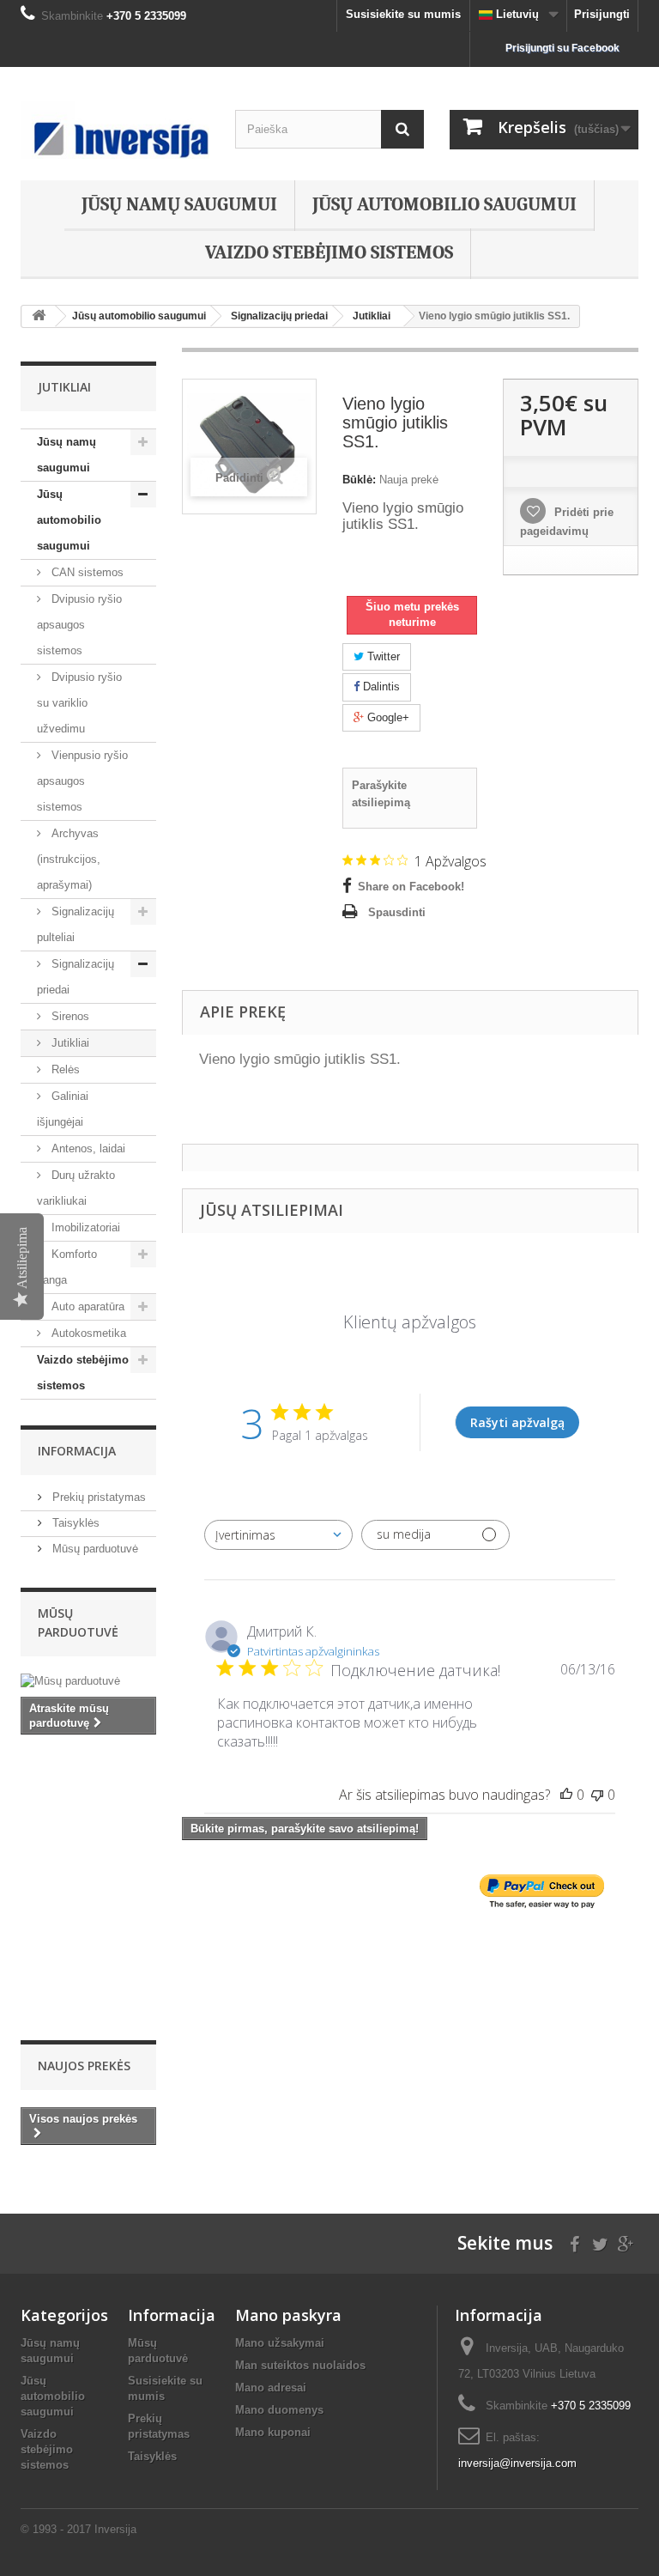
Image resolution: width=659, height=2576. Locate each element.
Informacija (77, 1451)
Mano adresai (271, 2388)
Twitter (382, 656)
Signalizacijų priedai (76, 977)
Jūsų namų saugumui (179, 204)
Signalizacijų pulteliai (76, 924)
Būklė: (359, 480)
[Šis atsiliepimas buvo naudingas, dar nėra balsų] (566, 1795)
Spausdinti (397, 912)
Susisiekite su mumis (403, 14)
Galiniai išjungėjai (63, 1109)
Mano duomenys (279, 2410)
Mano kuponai (273, 2432)
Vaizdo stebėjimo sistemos (329, 252)
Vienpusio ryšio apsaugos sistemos (82, 781)
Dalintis (380, 687)
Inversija (115, 2529)
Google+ (387, 717)
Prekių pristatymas (97, 1497)
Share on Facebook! (411, 887)
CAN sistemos (86, 572)
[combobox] (278, 1535)
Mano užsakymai (280, 2343)
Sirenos (69, 1016)
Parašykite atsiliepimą (381, 794)
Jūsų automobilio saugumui (444, 204)
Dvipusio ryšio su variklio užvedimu (79, 703)
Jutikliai (69, 1043)
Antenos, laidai (87, 1148)
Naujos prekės (84, 2066)
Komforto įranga (67, 1267)
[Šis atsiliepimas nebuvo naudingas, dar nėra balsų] (597, 1795)
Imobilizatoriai (84, 1227)
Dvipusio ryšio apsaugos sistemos (79, 625)
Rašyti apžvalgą (517, 1422)
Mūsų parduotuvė (94, 1549)
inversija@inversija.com (517, 2463)
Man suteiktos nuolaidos (300, 2365)
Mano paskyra (288, 2315)
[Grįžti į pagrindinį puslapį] (39, 316)
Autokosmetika (87, 1333)
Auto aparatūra (86, 1306)
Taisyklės (74, 1523)
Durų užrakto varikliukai (76, 1188)
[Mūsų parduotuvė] (88, 1681)
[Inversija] (115, 130)
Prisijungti (602, 14)
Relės (64, 1069)
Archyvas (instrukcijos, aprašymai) (69, 859)
